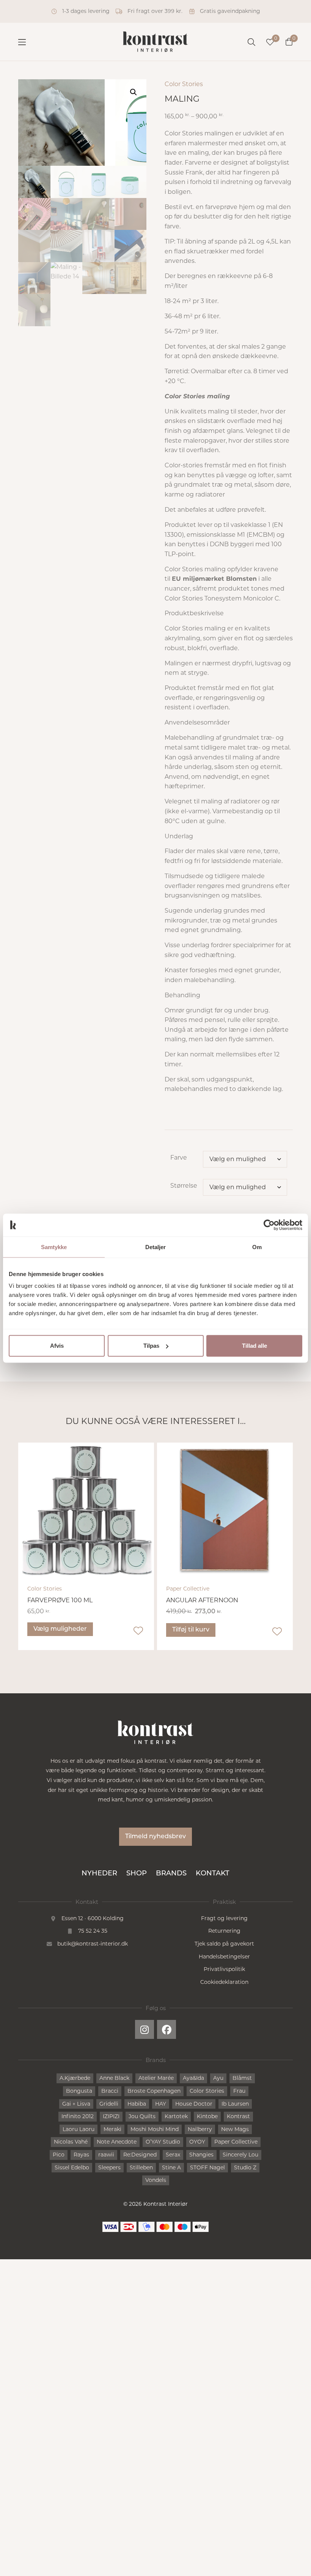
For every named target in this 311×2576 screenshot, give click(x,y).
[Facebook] (166, 2029)
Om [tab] (257, 1247)
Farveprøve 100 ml (60, 1600)
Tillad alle (254, 1346)
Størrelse (184, 1186)
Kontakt (213, 1874)
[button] (134, 92)
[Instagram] (145, 2029)
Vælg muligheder (60, 1629)
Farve (179, 1158)
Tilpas (151, 1346)
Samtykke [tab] (54, 1247)
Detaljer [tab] (156, 1247)
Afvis (57, 1346)
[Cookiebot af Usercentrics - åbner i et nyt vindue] (269, 1225)
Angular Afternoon (202, 1600)
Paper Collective (188, 1589)
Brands (171, 1874)
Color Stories (184, 84)
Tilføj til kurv (191, 1630)
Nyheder (99, 1874)
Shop (137, 1874)
